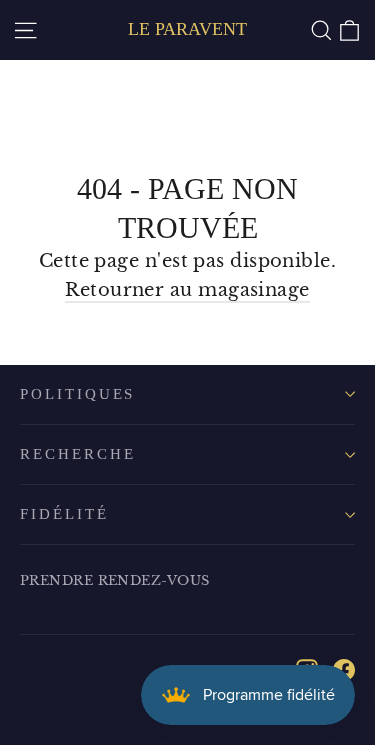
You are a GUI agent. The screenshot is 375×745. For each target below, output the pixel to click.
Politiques (77, 394)
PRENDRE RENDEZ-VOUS (115, 580)
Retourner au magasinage (187, 290)
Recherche (77, 454)
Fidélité (64, 514)
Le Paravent (187, 29)
